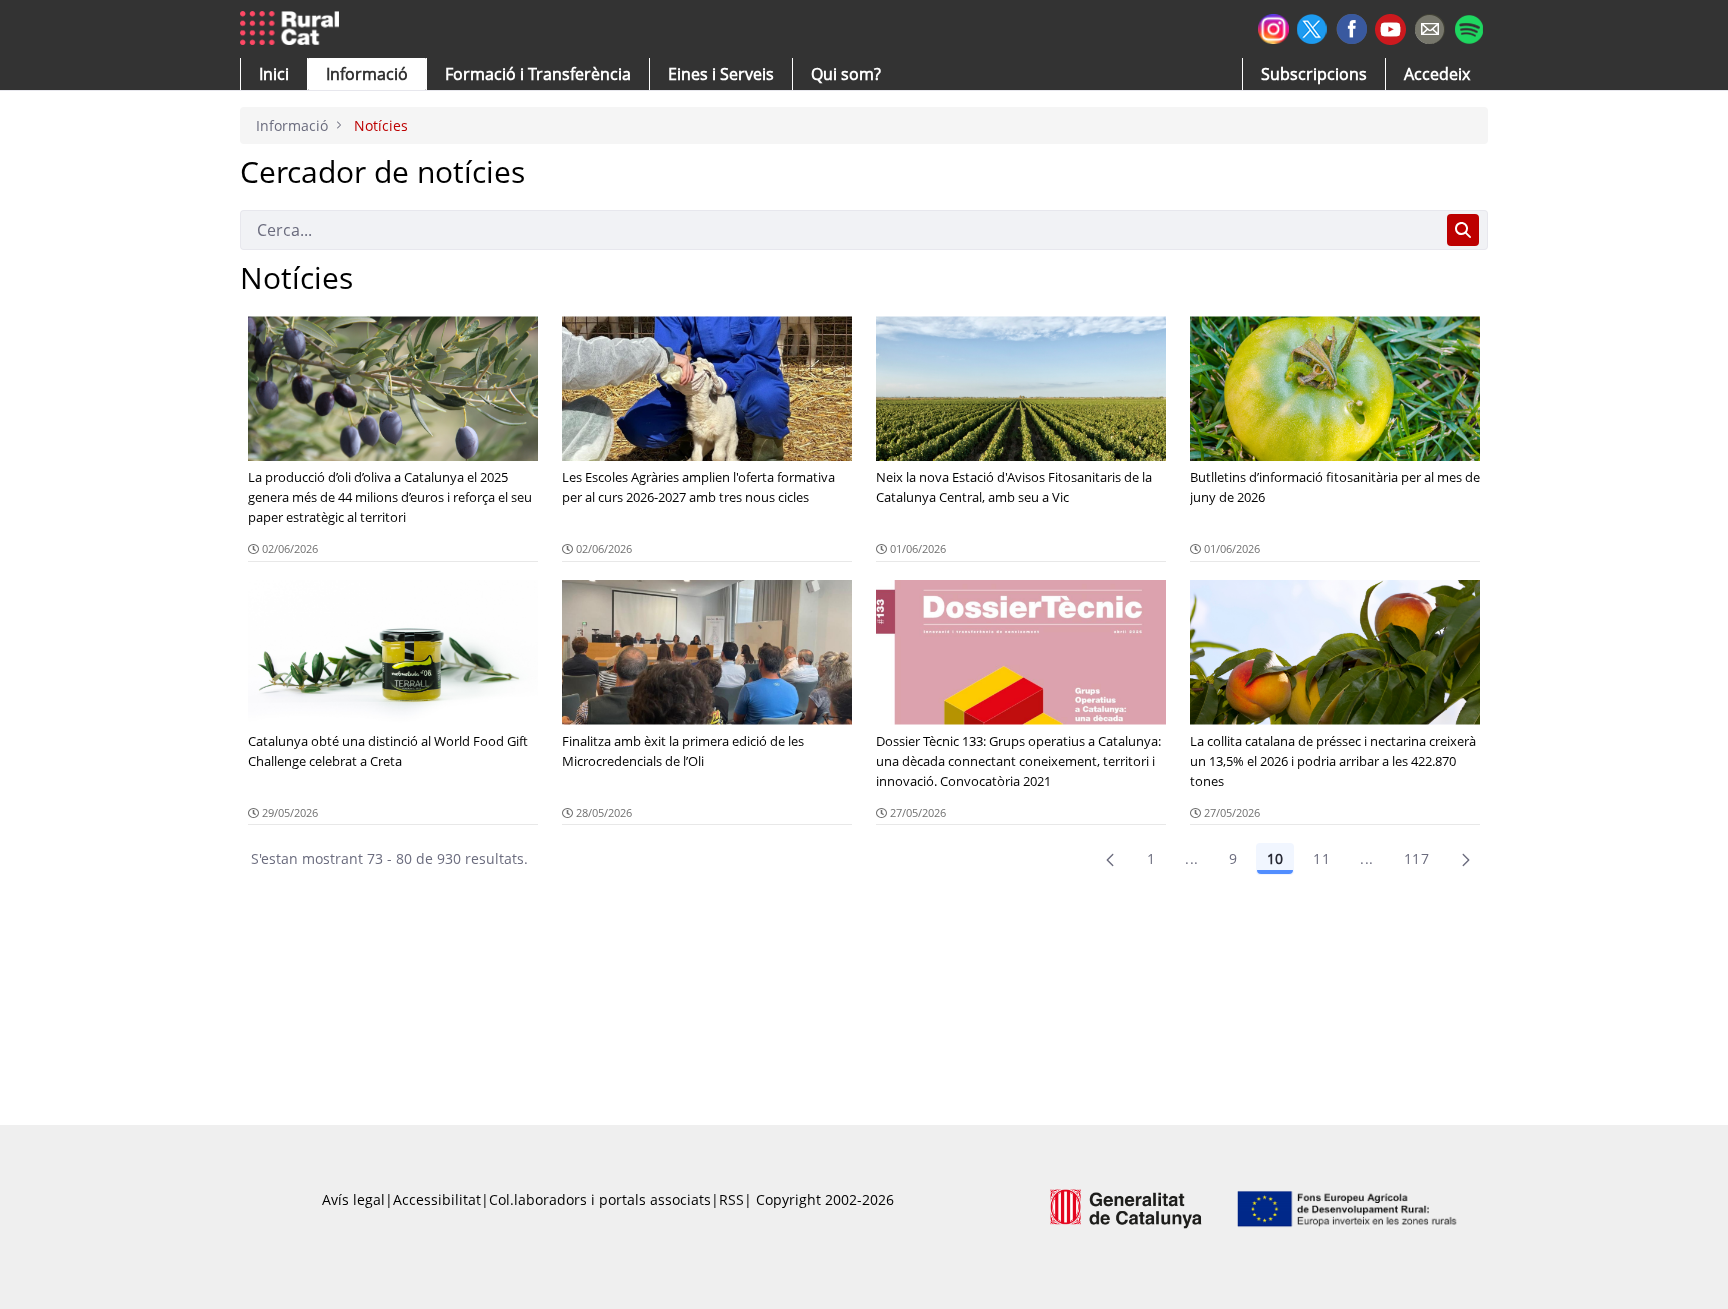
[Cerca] (1463, 230)
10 (1275, 858)
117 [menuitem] (1416, 858)
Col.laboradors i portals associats (600, 1199)
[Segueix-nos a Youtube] (1390, 27)
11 (1321, 858)
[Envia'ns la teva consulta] (1429, 26)
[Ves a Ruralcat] (293, 29)
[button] (274, 74)
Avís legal (353, 1199)
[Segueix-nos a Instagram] (1273, 26)
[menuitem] (538, 74)
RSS (731, 1199)
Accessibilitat (437, 1199)
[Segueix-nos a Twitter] (1312, 26)
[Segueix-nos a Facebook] (1351, 26)
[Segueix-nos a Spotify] (1468, 26)
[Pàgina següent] (1466, 859)
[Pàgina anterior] (1110, 859)
